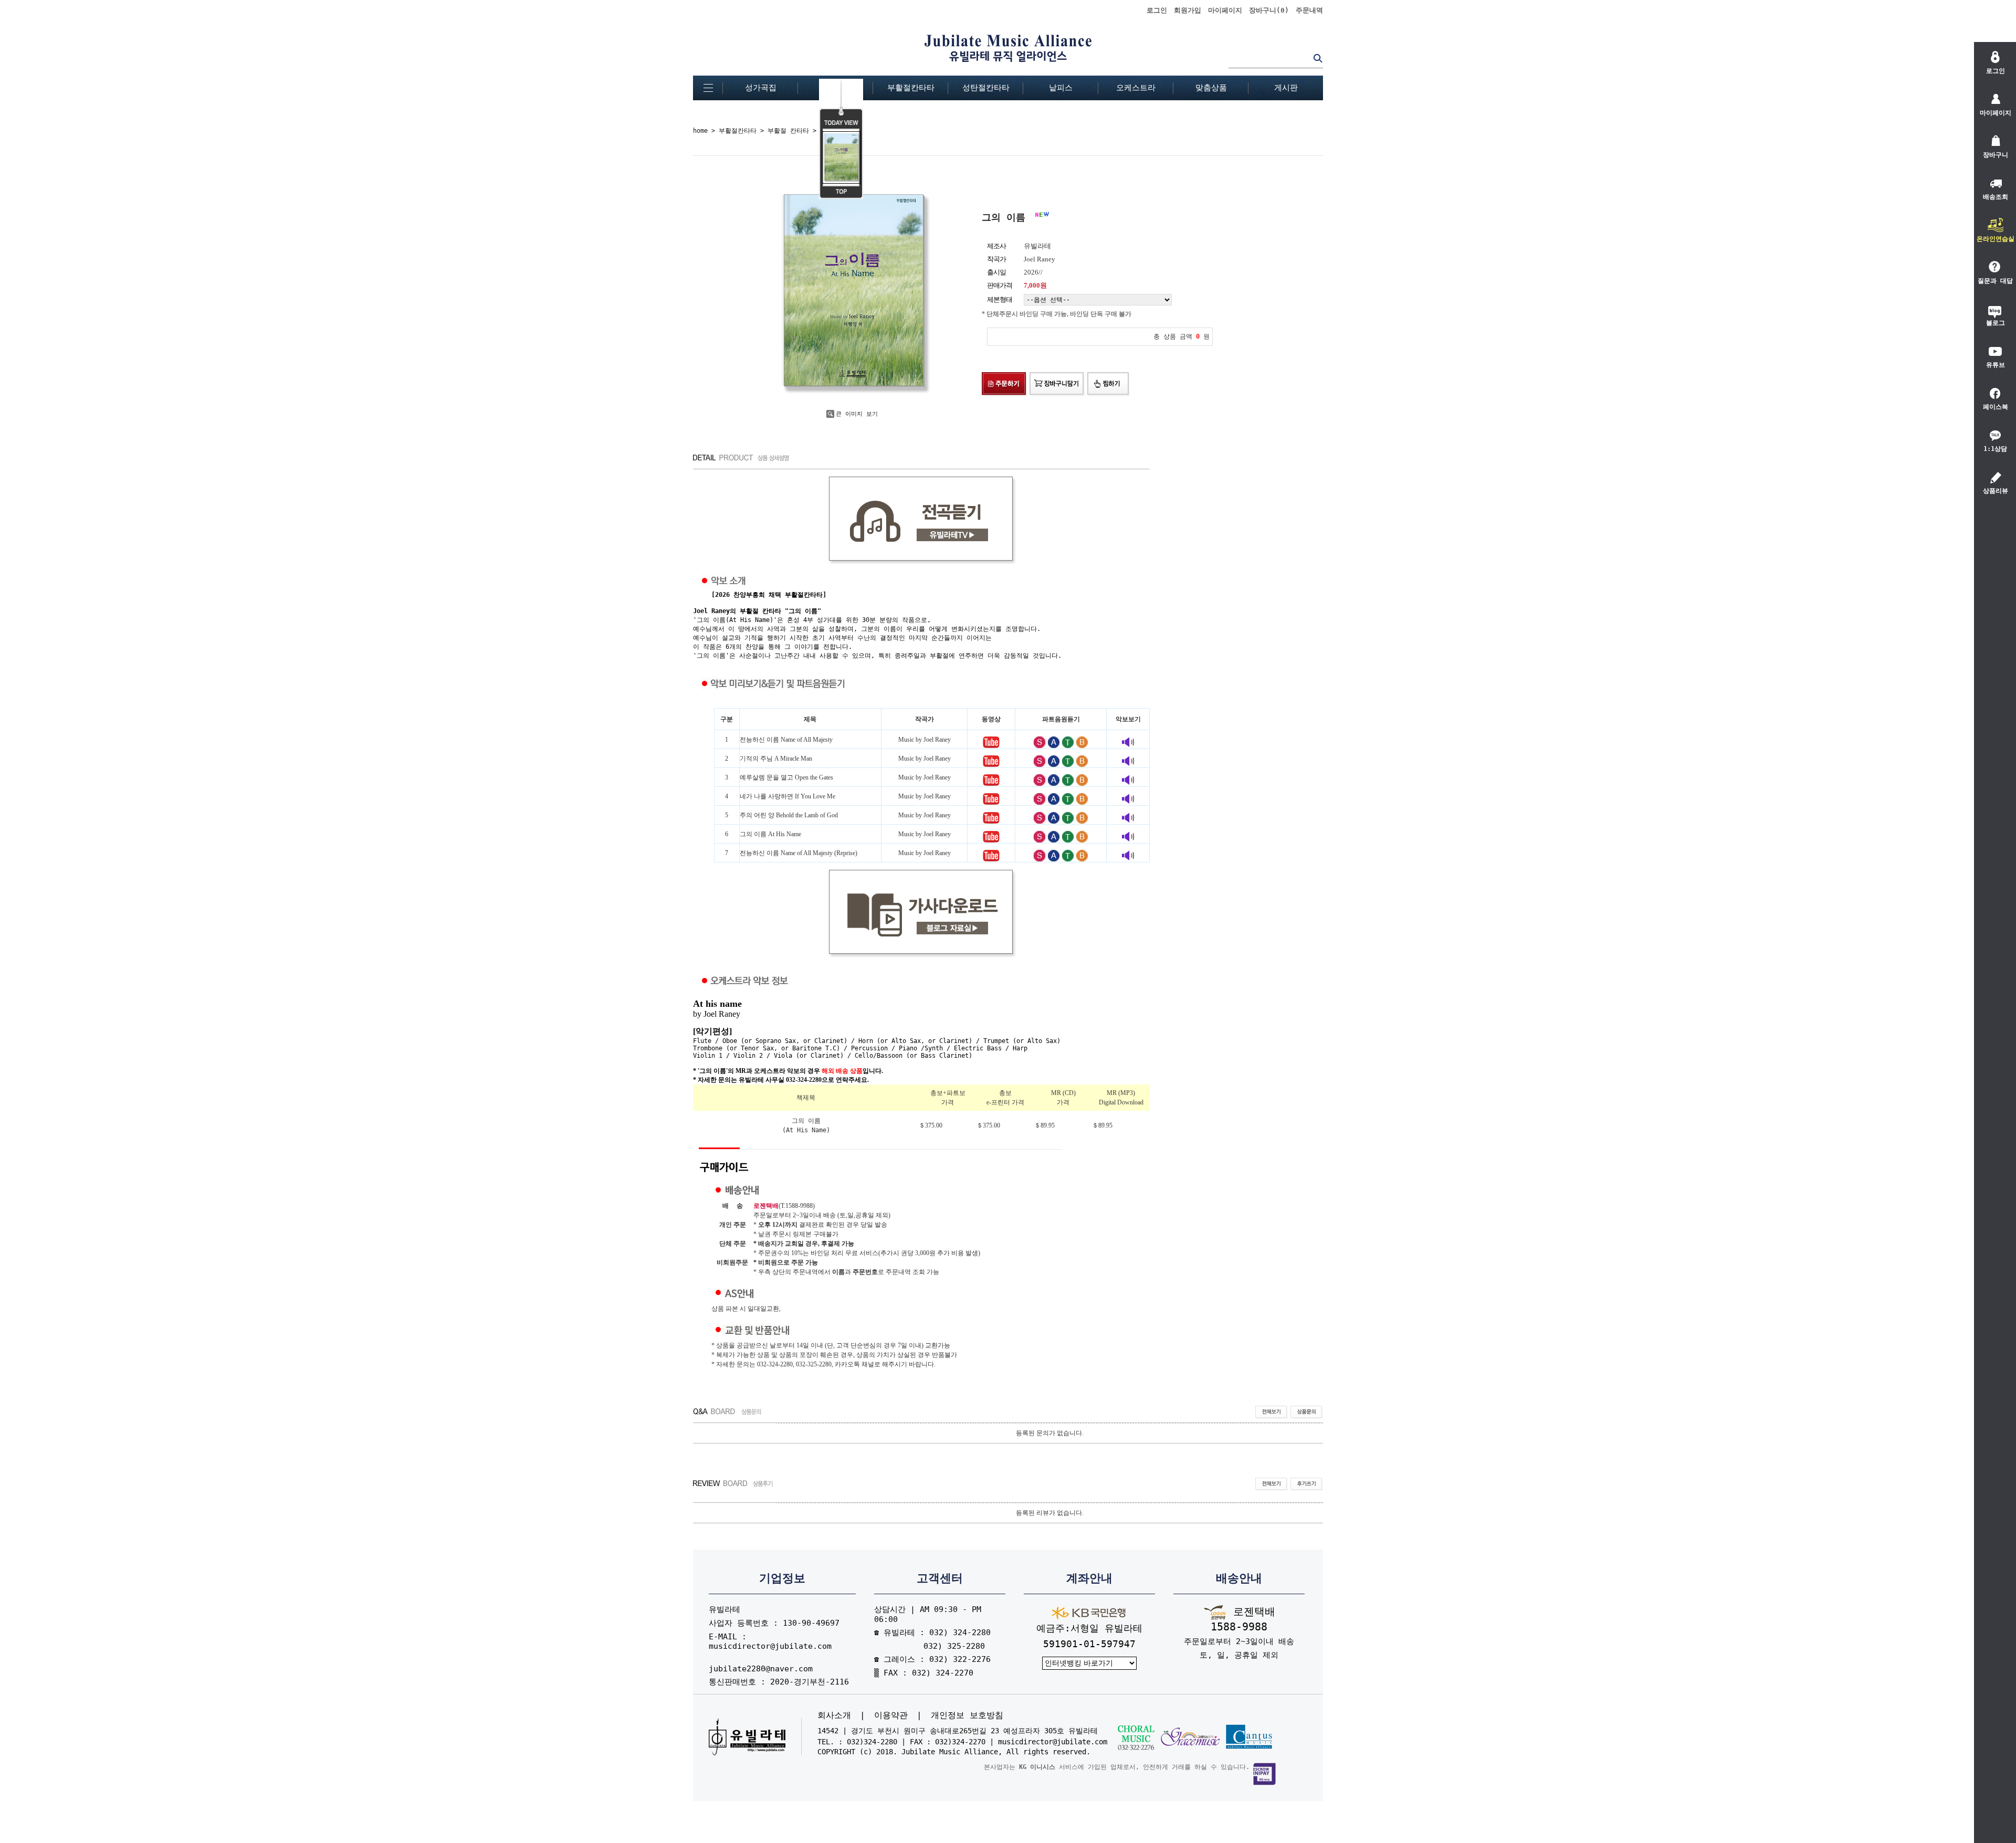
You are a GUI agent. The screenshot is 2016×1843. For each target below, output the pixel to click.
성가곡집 (761, 88)
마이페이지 (1225, 10)
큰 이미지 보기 (857, 414)
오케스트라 (1136, 88)
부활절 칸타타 (788, 131)
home (700, 131)
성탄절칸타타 (986, 88)
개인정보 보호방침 (967, 1715)
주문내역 (1309, 10)
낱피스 (1061, 88)
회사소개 (834, 1715)
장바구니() (1269, 10)
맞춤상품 (1211, 88)
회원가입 (1188, 10)
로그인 (1157, 10)
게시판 (1286, 88)
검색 (1318, 58)
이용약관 (891, 1715)
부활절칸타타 (911, 88)
